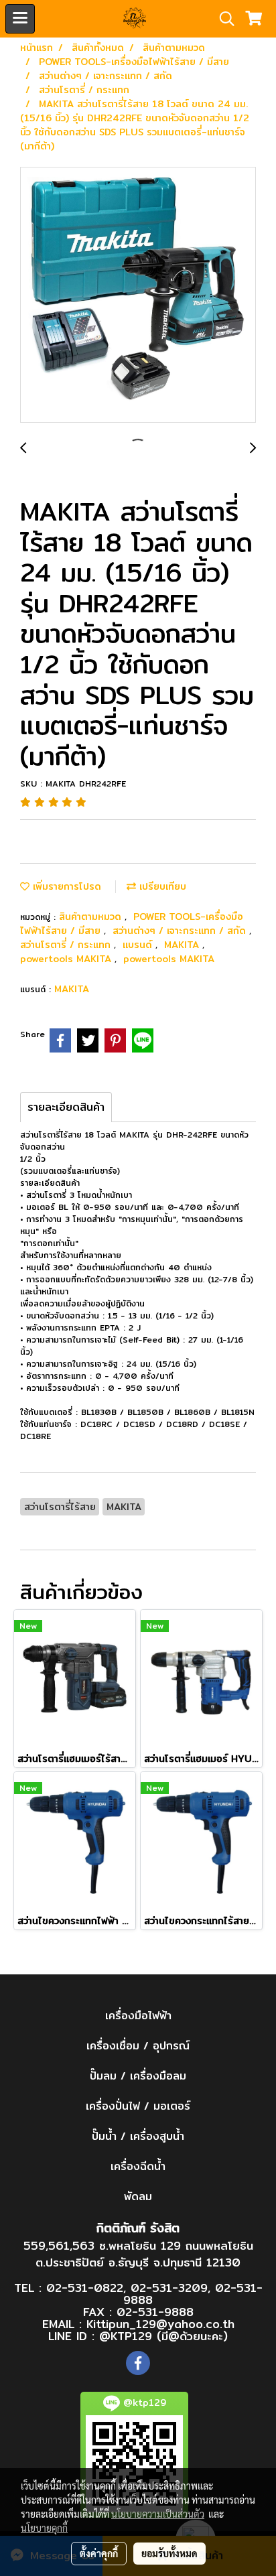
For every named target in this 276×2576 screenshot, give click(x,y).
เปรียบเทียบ (161, 886)
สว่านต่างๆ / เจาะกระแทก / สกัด (181, 931)
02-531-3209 (169, 2288)
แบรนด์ (139, 945)
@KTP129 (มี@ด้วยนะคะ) (163, 2336)
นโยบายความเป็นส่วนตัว (158, 2514)
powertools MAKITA (67, 959)
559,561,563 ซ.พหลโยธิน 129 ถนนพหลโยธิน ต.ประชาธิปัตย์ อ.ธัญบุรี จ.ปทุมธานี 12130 (138, 2254)
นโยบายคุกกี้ (44, 2528)
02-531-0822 (85, 2288)
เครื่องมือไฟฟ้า (138, 2016)
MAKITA (183, 945)
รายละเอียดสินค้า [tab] (66, 1107)
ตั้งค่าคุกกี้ (99, 2553)
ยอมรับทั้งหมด (169, 2553)
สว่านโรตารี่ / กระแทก (67, 945)
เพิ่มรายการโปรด (65, 886)
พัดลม (138, 2196)
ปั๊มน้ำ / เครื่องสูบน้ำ (138, 2136)
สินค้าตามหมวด (92, 917)
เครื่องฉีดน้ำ (138, 2166)
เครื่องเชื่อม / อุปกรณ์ (138, 2046)
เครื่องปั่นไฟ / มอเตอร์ (138, 2106)
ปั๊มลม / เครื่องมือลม (138, 2076)
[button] (222, 19)
